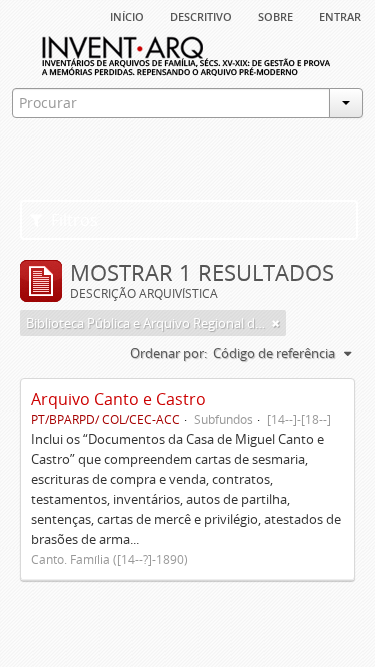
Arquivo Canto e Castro (118, 399)
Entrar (340, 15)
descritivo (201, 15)
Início (127, 15)
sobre (275, 15)
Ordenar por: (168, 353)
